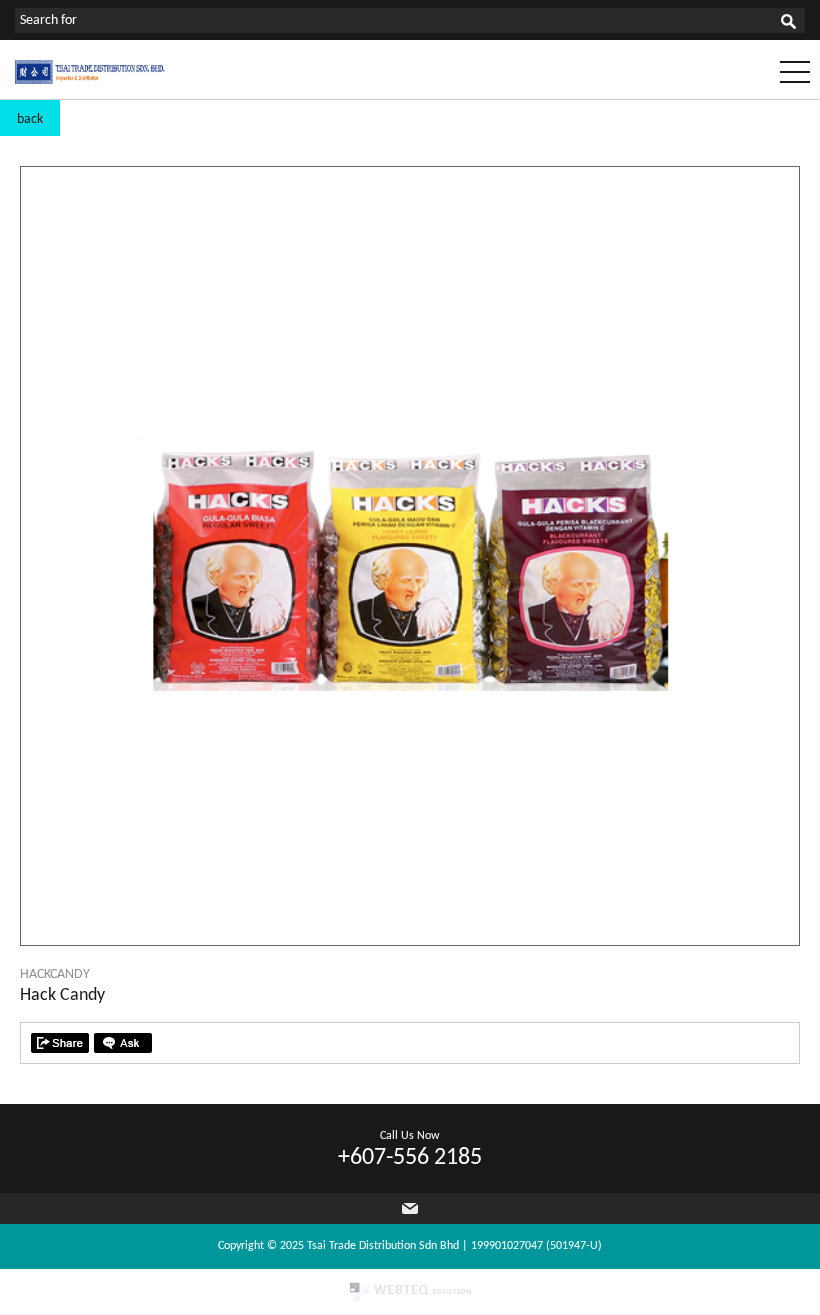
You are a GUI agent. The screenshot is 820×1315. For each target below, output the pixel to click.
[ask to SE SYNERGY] (123, 1043)
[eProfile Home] (90, 80)
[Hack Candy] (410, 941)
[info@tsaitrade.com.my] (410, 1208)
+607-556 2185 (410, 1158)
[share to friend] (60, 1043)
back (30, 119)
